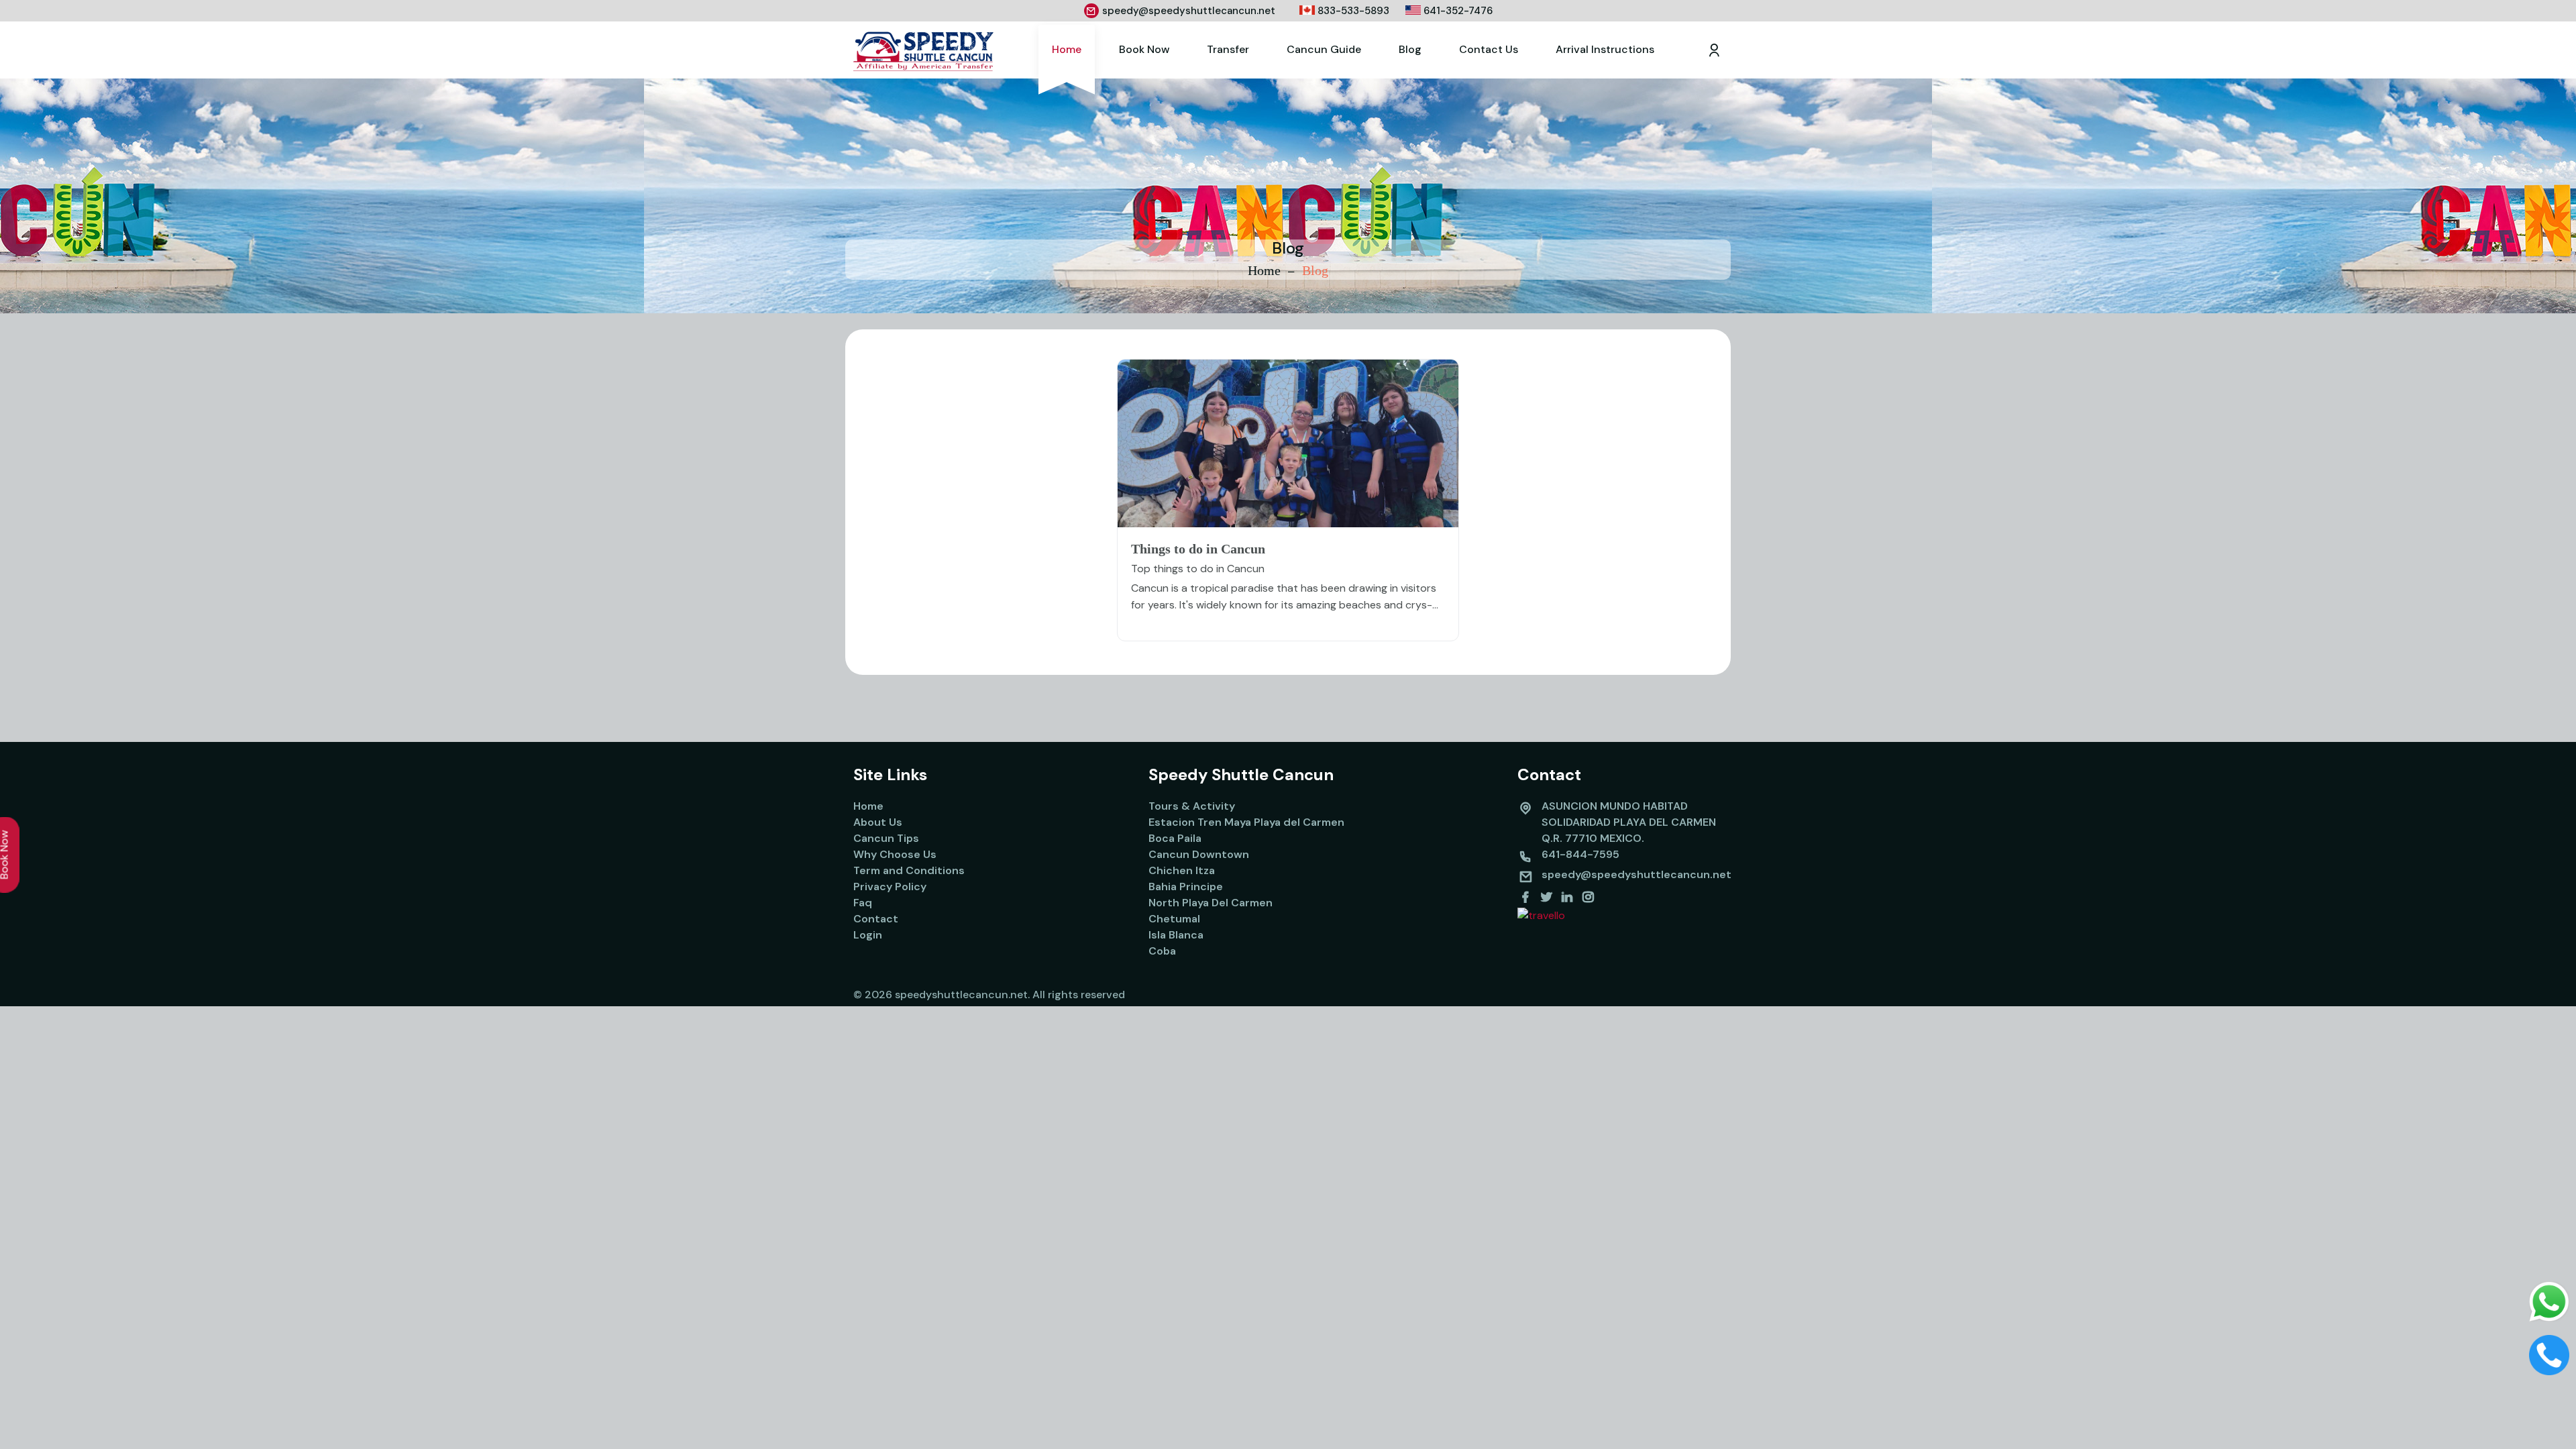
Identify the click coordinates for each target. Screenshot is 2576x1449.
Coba (1162, 951)
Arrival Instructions (1605, 49)
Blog (1410, 49)
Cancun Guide (1324, 49)
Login (868, 935)
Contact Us (1489, 49)
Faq (863, 903)
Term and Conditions (909, 870)
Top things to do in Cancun (1198, 569)
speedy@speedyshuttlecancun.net (1189, 11)
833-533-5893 (1352, 11)
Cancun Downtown (1199, 854)
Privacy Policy (890, 887)
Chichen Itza (1182, 870)
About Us (878, 822)
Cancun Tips (886, 838)
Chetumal (1174, 919)
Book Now (1144, 49)
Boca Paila (1175, 838)
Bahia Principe (1186, 887)
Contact (876, 919)
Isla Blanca (1176, 935)
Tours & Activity (1192, 806)
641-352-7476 (1457, 11)
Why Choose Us (895, 854)
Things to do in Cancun (1198, 549)
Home (1067, 49)
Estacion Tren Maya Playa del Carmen (1246, 822)
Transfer (1228, 49)
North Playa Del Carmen (1211, 903)
